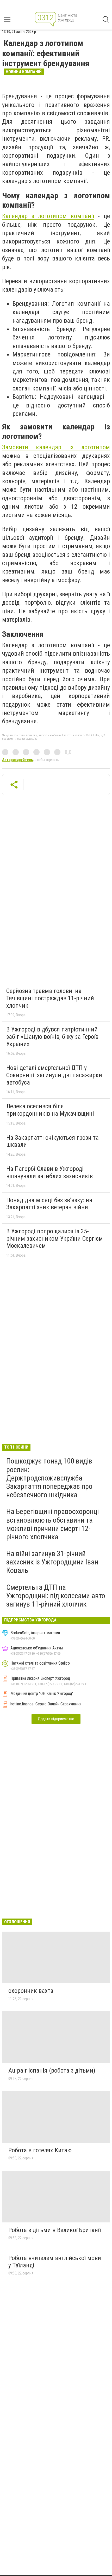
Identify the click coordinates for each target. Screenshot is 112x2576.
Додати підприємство (56, 1719)
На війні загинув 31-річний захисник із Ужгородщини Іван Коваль (52, 1562)
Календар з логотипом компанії (48, 216)
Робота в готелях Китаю (40, 2150)
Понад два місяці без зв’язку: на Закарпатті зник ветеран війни (49, 1204)
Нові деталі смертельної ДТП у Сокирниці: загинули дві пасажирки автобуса (54, 1075)
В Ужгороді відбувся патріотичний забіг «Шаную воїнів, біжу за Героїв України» (52, 1037)
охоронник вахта (31, 1991)
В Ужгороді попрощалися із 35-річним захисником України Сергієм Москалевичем (55, 1238)
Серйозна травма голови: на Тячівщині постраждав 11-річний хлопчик (50, 998)
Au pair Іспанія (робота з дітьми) (52, 2070)
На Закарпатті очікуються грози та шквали (52, 1141)
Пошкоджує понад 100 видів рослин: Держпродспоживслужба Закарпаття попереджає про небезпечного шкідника (49, 1478)
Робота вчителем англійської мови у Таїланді (55, 2262)
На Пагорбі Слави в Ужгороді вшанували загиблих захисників (49, 1172)
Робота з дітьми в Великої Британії (55, 2230)
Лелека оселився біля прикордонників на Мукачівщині (50, 1110)
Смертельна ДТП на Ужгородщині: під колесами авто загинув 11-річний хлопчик (56, 1596)
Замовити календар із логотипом (56, 447)
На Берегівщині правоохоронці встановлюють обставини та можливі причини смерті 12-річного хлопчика (52, 1524)
